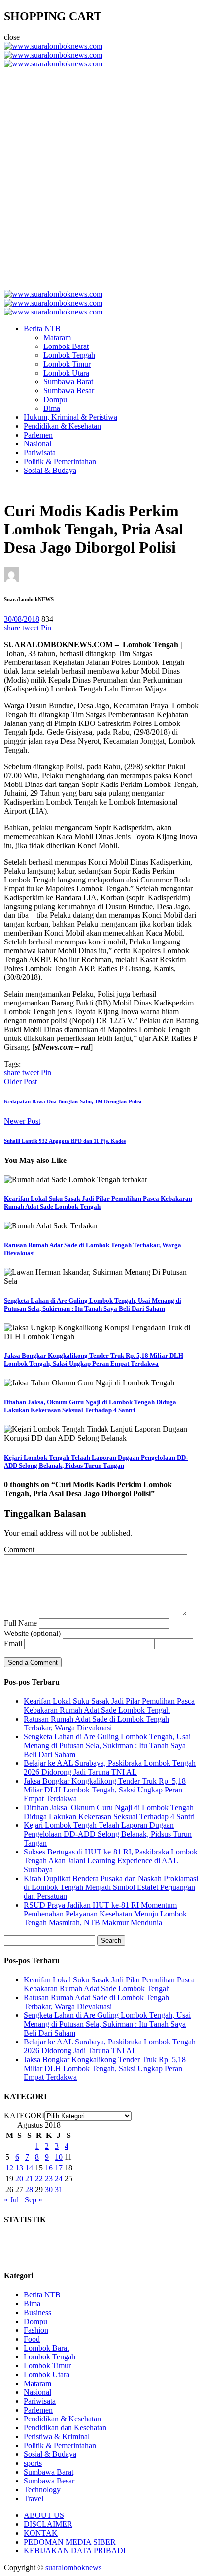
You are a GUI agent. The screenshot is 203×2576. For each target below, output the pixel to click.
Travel (34, 2498)
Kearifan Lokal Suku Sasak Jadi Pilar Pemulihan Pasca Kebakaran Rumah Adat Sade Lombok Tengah (98, 1203)
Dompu (55, 399)
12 (9, 2168)
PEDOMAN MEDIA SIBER (70, 2542)
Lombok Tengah (69, 355)
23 (49, 2179)
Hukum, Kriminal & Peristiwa (70, 417)
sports (33, 2463)
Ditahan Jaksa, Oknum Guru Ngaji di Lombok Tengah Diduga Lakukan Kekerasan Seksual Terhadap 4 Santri (90, 1406)
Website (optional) (32, 1633)
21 (29, 2179)
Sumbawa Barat (68, 382)
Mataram (57, 337)
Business (37, 2312)
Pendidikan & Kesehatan (62, 426)
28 (29, 2189)
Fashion (36, 2330)
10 (59, 2157)
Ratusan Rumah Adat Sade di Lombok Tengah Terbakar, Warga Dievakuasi (96, 1723)
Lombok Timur (67, 364)
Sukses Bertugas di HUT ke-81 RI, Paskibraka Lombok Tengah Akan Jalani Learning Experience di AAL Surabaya (111, 1861)
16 (49, 2168)
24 (59, 2179)
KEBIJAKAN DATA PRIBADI (75, 2551)
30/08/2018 (22, 619)
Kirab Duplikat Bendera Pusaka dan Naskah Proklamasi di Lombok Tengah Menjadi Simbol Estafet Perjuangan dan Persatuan (111, 1887)
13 (19, 2168)
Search (111, 1940)
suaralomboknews (73, 2567)
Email (13, 1644)
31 (59, 2189)
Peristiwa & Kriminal (57, 2436)
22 (39, 2179)
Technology (42, 2490)
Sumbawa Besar (69, 391)
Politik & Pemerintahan (60, 461)
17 (59, 2168)
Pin (46, 628)
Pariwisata (40, 453)
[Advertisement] (101, 175)
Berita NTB (42, 329)
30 (49, 2189)
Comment (19, 1550)
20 (19, 2179)
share (13, 628)
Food (32, 2339)
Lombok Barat (66, 346)
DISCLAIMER (48, 2524)
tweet (32, 628)
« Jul (11, 2200)
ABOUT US (44, 2515)
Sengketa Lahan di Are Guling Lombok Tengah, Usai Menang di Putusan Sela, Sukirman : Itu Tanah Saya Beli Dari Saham (93, 1304)
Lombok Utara (66, 373)
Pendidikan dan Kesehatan (65, 2428)
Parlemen (38, 435)
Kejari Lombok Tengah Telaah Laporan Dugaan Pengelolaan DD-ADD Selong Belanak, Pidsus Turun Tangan (96, 1461)
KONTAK (41, 2533)
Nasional (37, 444)
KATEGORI (24, 2116)
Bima (52, 408)
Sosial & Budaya (50, 470)
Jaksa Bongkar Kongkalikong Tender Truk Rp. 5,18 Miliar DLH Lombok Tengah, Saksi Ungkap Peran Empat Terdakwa (94, 1360)
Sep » (34, 2200)
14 (29, 2168)
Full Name (20, 1623)
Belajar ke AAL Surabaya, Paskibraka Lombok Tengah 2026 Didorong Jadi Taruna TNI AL (110, 1768)
